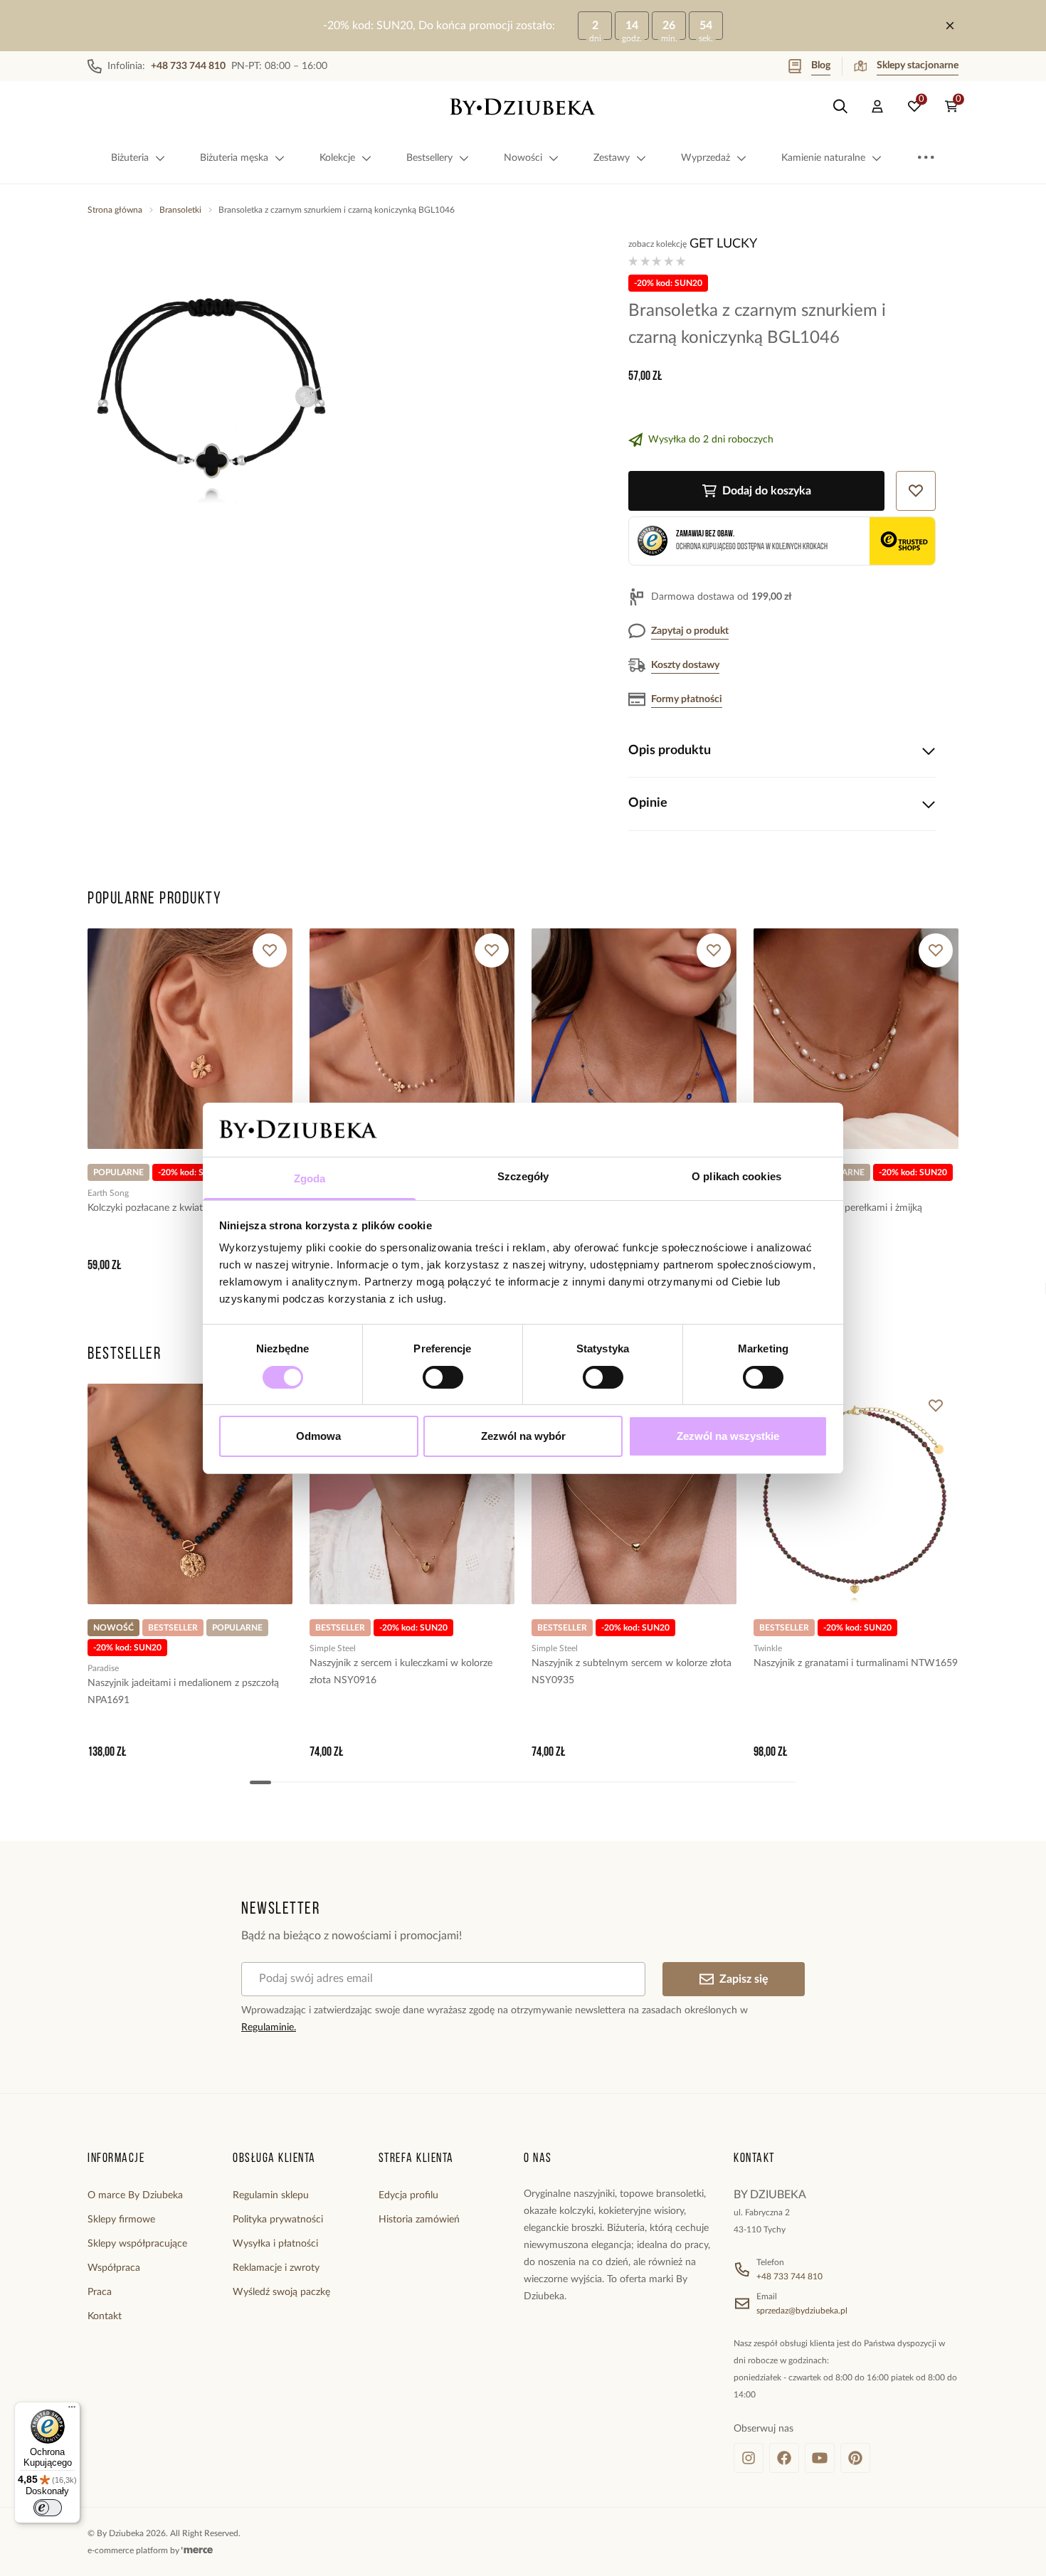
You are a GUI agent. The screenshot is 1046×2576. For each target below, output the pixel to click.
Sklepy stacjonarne (918, 65)
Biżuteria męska (234, 158)
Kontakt (105, 2316)
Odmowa (318, 1436)
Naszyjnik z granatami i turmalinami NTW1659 (856, 1663)
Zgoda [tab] (310, 1178)
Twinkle (768, 1648)
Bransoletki (180, 210)
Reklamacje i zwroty (276, 2268)
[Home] (523, 107)
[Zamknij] (950, 26)
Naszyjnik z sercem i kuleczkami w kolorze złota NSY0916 (401, 1672)
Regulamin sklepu (271, 2195)
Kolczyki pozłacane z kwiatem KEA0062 (174, 1208)
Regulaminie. (269, 2028)
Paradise (103, 1668)
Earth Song (108, 1193)
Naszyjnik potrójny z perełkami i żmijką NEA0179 (838, 1217)
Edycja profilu (408, 2195)
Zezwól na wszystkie (728, 1436)
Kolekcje (337, 158)
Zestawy (612, 158)
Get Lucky (723, 244)
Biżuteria (130, 158)
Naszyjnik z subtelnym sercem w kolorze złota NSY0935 (632, 1672)
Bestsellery (429, 158)
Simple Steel (333, 1648)
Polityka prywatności (278, 2220)
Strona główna (115, 210)
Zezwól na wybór (523, 1436)
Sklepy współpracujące (137, 2244)
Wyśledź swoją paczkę (281, 2292)
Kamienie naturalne (823, 158)
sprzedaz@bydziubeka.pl (802, 2311)
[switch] (443, 1377)
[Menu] (72, 2410)
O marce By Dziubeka (135, 2195)
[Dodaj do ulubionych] (270, 950)
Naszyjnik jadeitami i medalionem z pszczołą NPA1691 (183, 1692)
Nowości (523, 158)
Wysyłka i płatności (275, 2244)
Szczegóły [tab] (523, 1176)
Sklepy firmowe (121, 2220)
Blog (821, 65)
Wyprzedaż (706, 158)
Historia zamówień (419, 2220)
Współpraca (114, 2268)
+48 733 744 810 (789, 2276)
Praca (100, 2292)
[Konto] (877, 107)
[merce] (197, 2550)
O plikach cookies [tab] (736, 1176)
